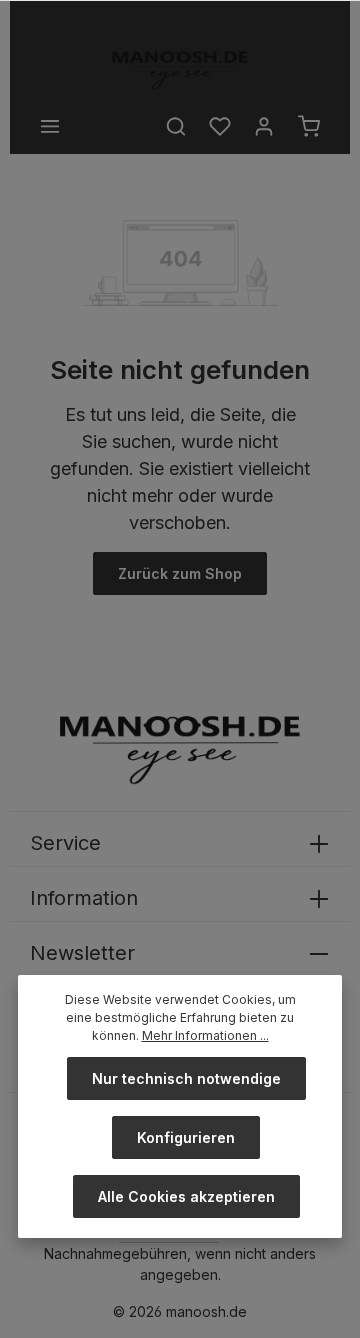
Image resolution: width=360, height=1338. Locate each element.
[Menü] (50, 126)
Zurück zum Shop (180, 573)
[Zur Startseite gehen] (179, 70)
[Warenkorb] (309, 126)
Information (84, 898)
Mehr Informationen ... (205, 1035)
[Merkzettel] (220, 126)
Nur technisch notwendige (186, 1078)
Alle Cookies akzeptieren (186, 1196)
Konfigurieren (186, 1137)
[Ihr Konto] (264, 126)
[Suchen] (176, 126)
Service (65, 843)
